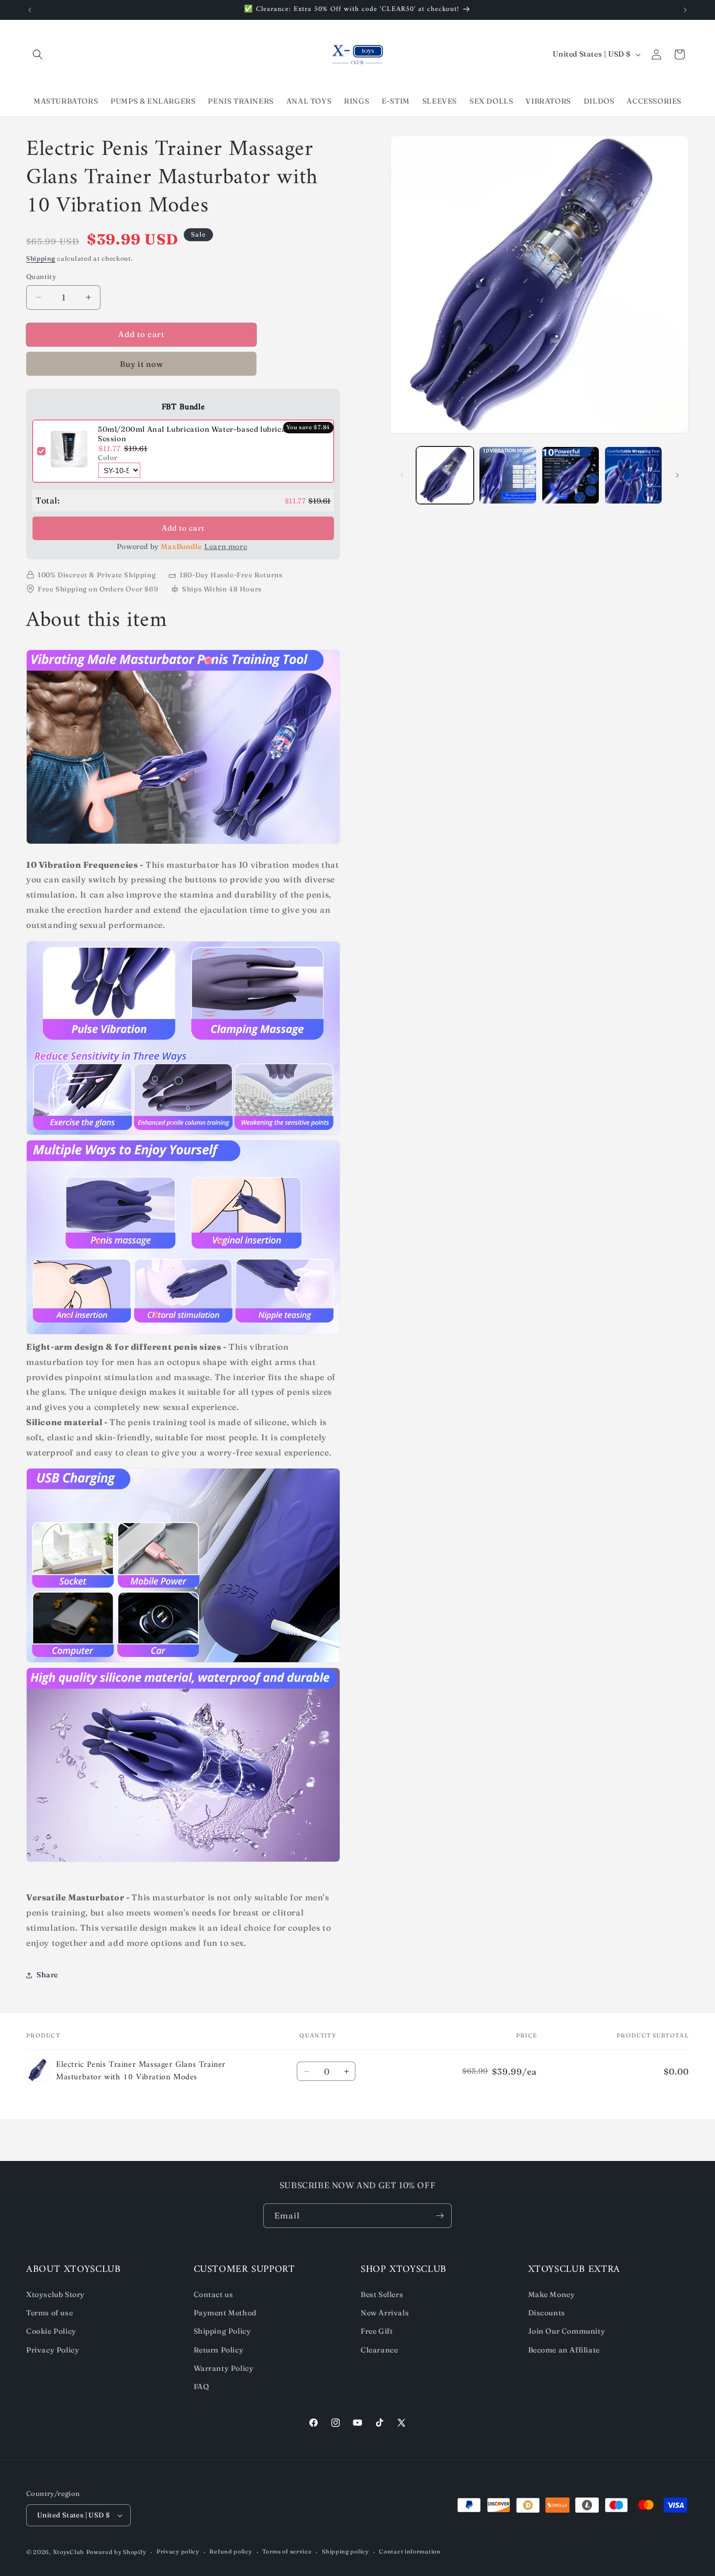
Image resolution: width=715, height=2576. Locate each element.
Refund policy (231, 2551)
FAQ (202, 2387)
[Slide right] (677, 475)
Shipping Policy (222, 2331)
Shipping (41, 258)
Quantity (41, 276)
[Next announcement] (685, 10)
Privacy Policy (53, 2350)
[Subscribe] (440, 2216)
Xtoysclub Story (55, 2294)
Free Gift (377, 2331)
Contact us (214, 2294)
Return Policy (219, 2350)
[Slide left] (402, 475)
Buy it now (142, 364)
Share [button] (47, 1975)
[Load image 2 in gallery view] (508, 475)
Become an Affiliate (564, 2350)
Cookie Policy (51, 2331)
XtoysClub (69, 2552)
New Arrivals (385, 2313)
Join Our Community (567, 2331)
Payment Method (225, 2313)
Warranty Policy (224, 2368)
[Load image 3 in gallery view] (571, 475)
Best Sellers (382, 2294)
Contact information (410, 2551)
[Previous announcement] (30, 10)
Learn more (226, 546)
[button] (38, 54)
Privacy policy (178, 2551)
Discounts (547, 2313)
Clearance (379, 2350)
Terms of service (287, 2551)
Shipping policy (345, 2551)
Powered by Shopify (116, 2552)
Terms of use (49, 2313)
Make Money (552, 2294)
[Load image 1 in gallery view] (445, 475)
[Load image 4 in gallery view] (633, 475)
